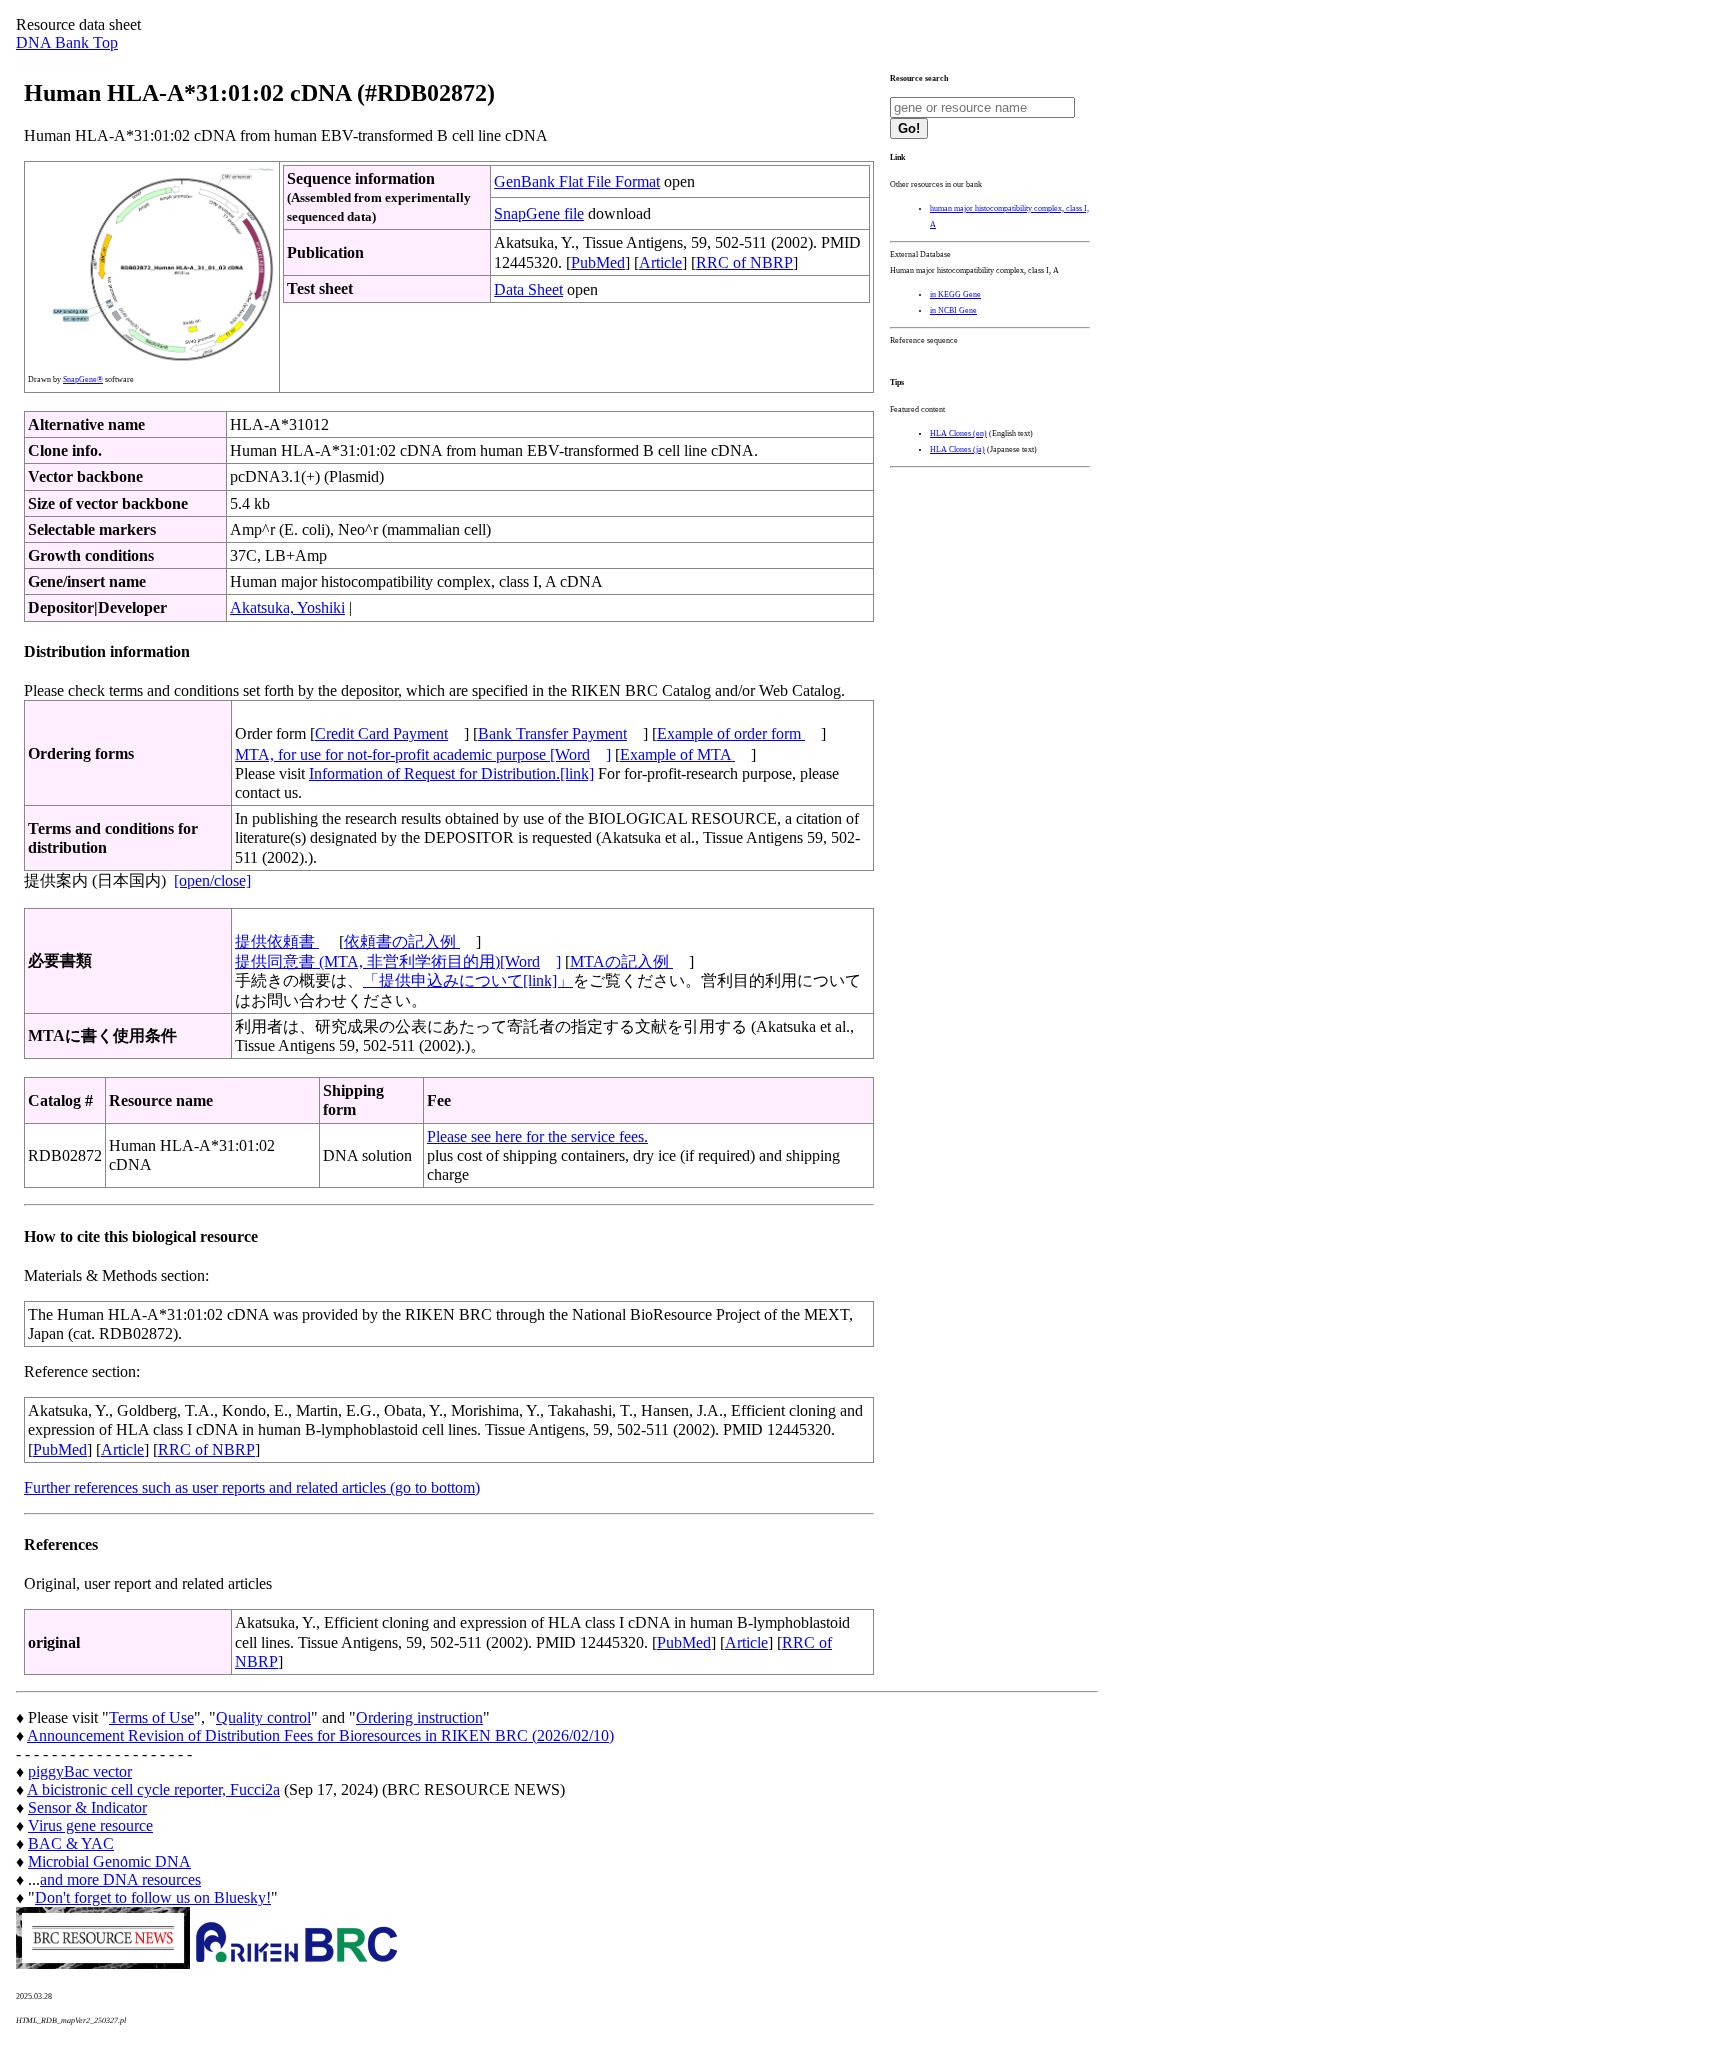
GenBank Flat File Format (577, 181)
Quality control (263, 1717)
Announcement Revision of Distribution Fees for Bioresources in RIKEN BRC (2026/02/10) (320, 1735)
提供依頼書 (277, 941)
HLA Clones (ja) (957, 449)
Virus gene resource (90, 1825)
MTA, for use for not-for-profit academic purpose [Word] (423, 754)
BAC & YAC (71, 1843)
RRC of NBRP (744, 262)
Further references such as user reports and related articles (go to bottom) (252, 1487)
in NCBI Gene (953, 310)
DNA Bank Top (67, 42)
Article (660, 262)
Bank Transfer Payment (552, 733)
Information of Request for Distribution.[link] (451, 773)
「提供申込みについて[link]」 (468, 980)
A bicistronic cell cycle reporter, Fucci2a (153, 1789)
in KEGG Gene (955, 294)
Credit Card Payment (381, 733)
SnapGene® (83, 379)
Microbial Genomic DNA (109, 1861)
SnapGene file (539, 213)
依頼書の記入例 (402, 941)
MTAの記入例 (621, 961)
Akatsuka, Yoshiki (287, 607)
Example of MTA (677, 754)
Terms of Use (151, 1717)
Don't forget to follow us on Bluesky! (153, 1897)
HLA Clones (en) (958, 433)
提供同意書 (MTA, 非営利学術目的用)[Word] (398, 961)
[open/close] (212, 880)
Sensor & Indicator (87, 1807)
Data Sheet (528, 289)
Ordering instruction (419, 1717)
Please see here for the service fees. (537, 1136)
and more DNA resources (120, 1879)
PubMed (598, 262)
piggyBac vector (80, 1771)
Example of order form (731, 733)
